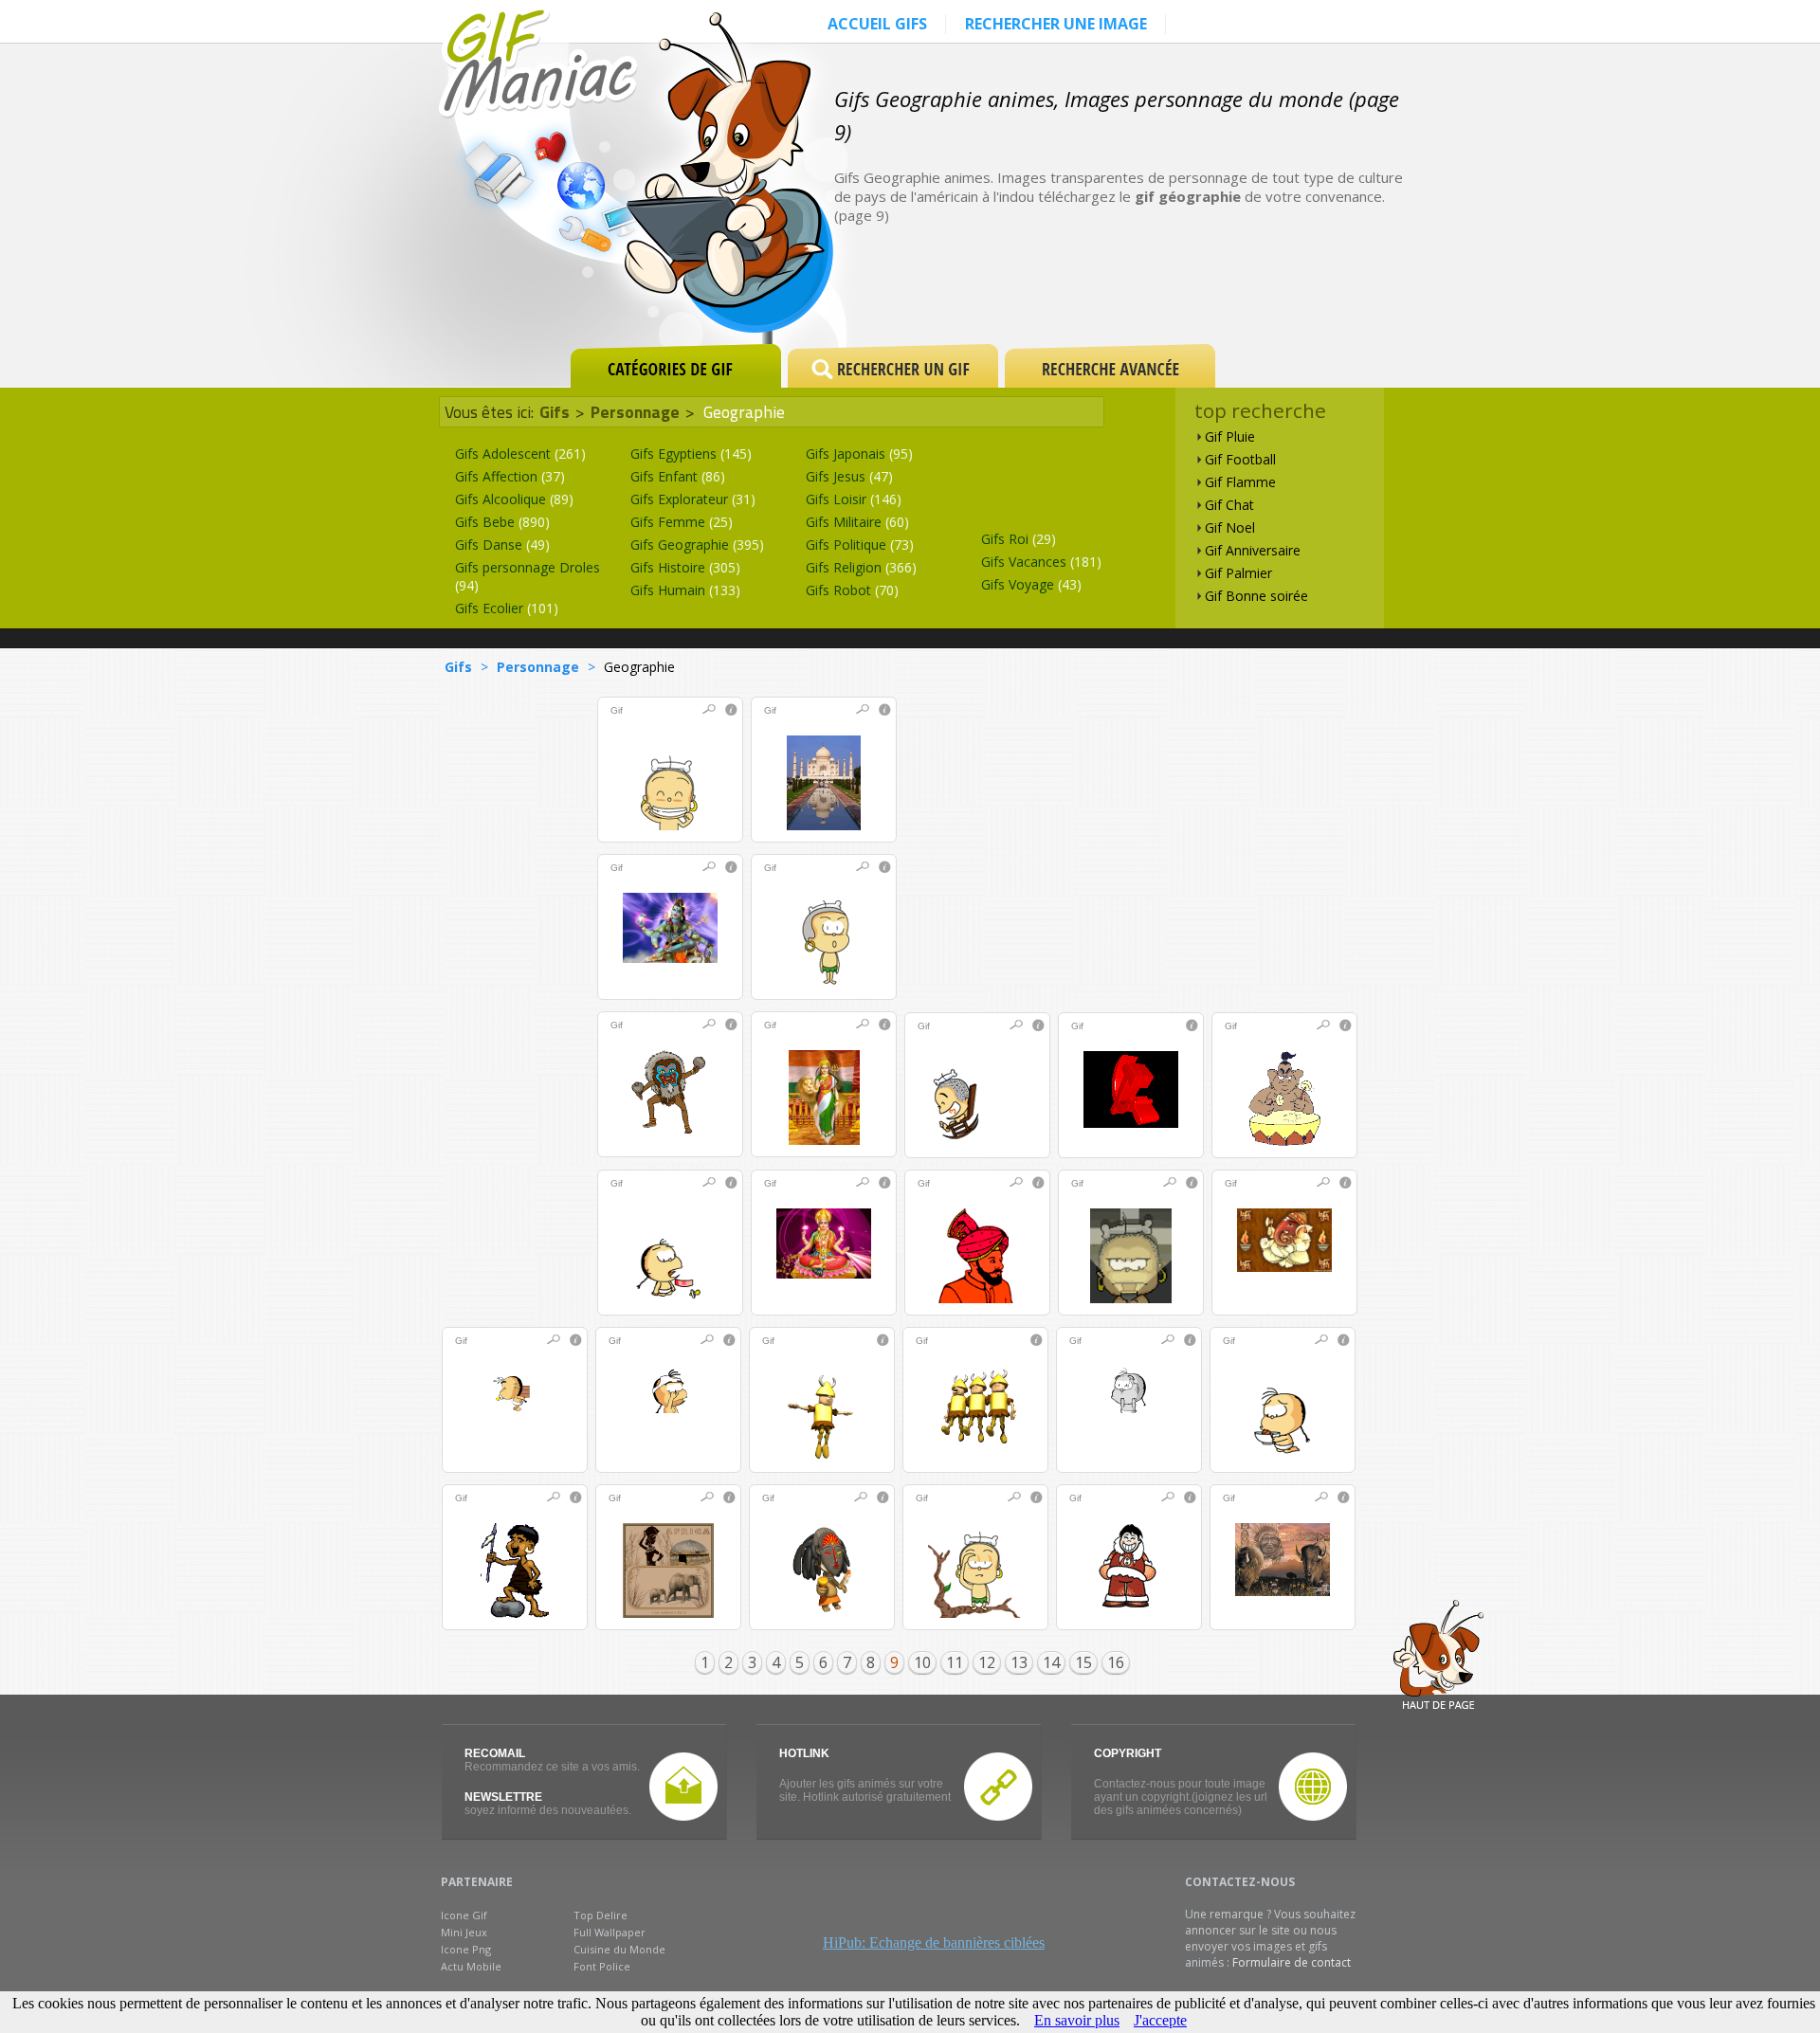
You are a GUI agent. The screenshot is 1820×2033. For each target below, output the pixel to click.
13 (1019, 1662)
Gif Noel (1230, 527)
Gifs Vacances (1041, 562)
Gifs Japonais (859, 454)
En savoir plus (1077, 2020)
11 (955, 1662)
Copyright (1128, 1753)
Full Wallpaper (610, 1932)
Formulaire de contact (1292, 1962)
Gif (617, 710)
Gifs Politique (860, 545)
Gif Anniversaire (1253, 550)
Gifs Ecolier (507, 608)
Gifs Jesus (849, 476)
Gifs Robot (852, 590)
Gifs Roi (1019, 539)
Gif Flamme (1240, 482)
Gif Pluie (1230, 436)
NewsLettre (503, 1797)
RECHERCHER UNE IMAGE (1056, 24)
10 (922, 1662)
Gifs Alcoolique (514, 499)
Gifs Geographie (697, 545)
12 (987, 1662)
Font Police (602, 1966)
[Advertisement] (1189, 277)
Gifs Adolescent (520, 454)
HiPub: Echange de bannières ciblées (934, 1942)
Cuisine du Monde (619, 1949)
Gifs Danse (502, 545)
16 (1116, 1662)
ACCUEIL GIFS (877, 24)
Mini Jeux (464, 1932)
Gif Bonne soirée (1256, 596)
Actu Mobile (471, 1966)
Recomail (495, 1753)
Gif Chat (1229, 505)
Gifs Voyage (1031, 584)
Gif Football (1240, 459)
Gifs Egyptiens (691, 454)
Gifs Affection (510, 476)
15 (1083, 1662)
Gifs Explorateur (693, 499)
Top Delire (601, 1915)
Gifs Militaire (857, 522)
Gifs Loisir (854, 499)
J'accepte (1160, 2020)
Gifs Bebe (502, 522)
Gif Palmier (1238, 573)
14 (1051, 1662)
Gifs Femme (682, 522)
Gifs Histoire (685, 567)
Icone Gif (464, 1915)
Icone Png (466, 1949)
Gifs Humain (685, 590)
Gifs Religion (861, 567)
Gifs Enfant (678, 476)
